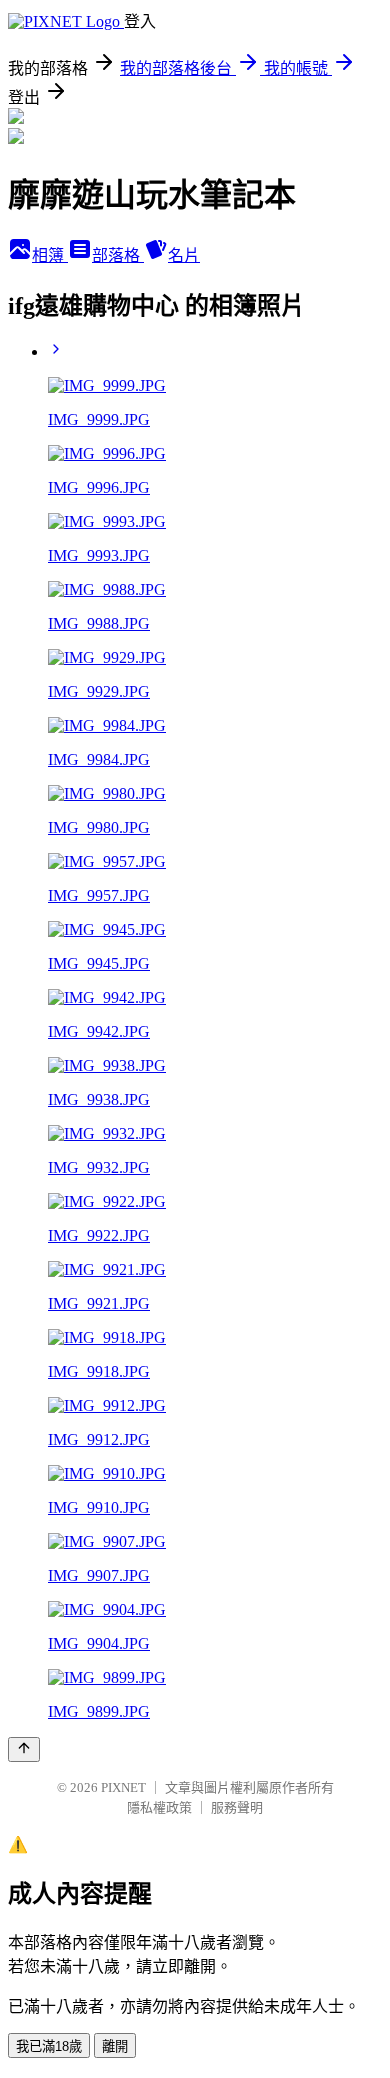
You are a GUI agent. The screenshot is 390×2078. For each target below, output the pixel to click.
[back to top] (24, 1749)
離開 (115, 2046)
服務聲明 (237, 1807)
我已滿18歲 (49, 2046)
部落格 (118, 255)
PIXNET (123, 1787)
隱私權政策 (159, 1807)
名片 (184, 255)
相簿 (50, 255)
